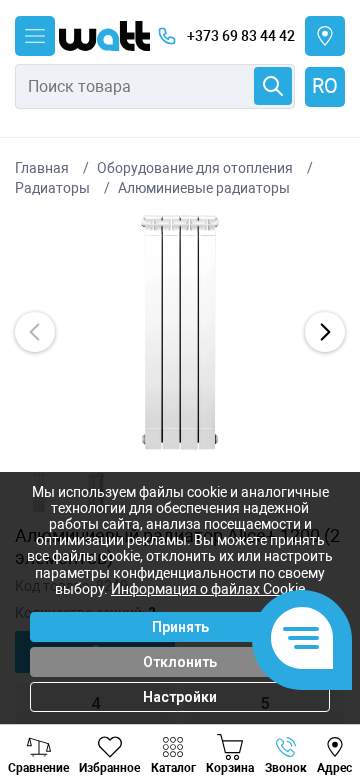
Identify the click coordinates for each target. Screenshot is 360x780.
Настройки (180, 697)
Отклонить (180, 662)
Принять (180, 627)
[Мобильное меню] (35, 36)
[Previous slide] (35, 332)
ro (325, 86)
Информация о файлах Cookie (208, 589)
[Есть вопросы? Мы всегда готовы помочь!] (302, 640)
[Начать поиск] (273, 86)
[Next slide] (325, 332)
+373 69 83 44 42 (241, 36)
